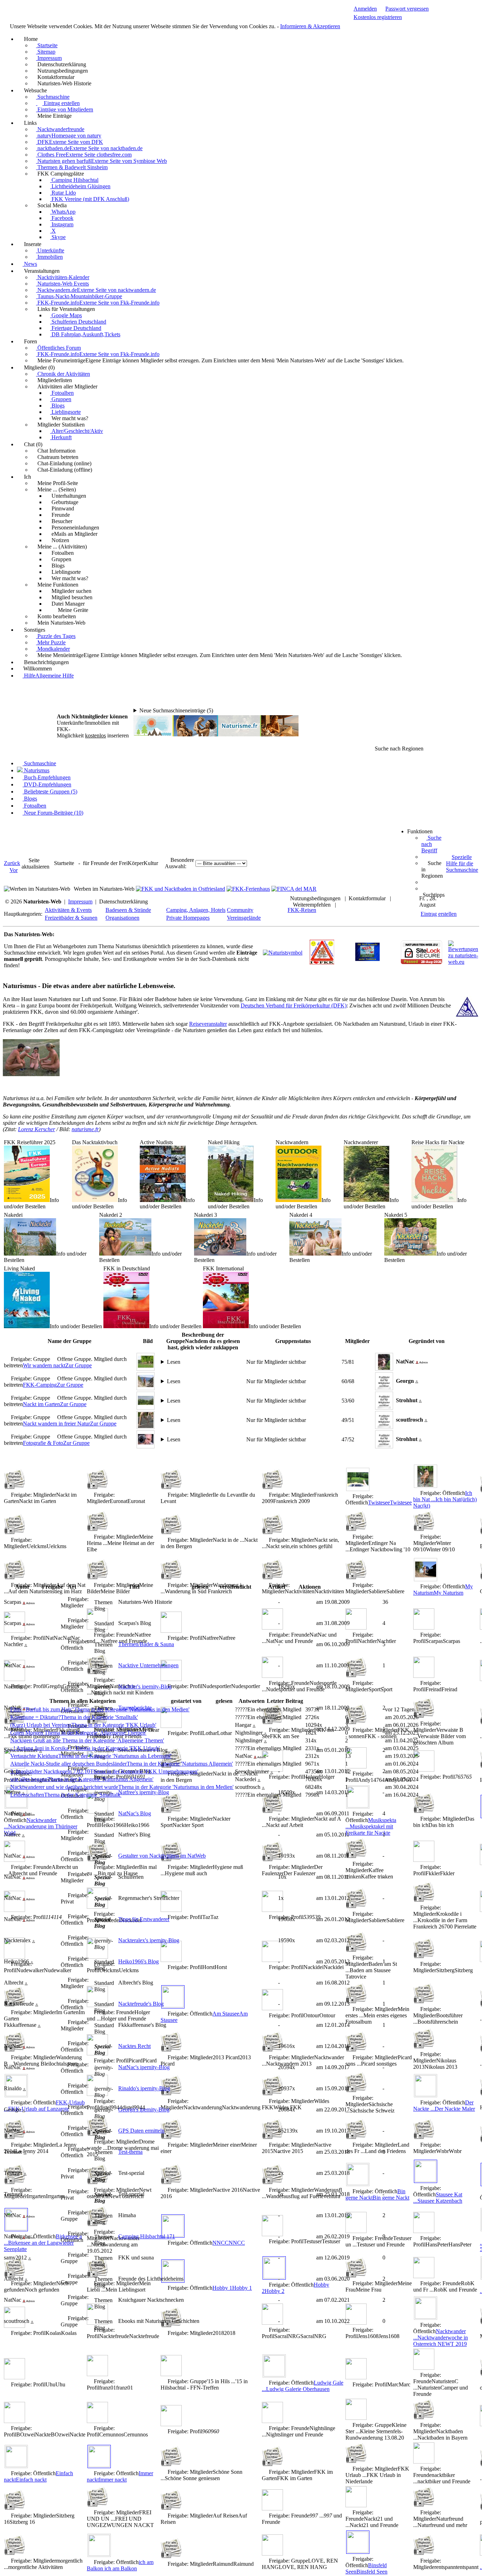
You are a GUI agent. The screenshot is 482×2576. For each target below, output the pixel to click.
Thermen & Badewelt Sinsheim (72, 167)
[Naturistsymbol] (283, 953)
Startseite (47, 45)
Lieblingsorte (65, 412)
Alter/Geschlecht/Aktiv (77, 431)
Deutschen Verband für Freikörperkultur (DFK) (294, 1005)
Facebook (62, 218)
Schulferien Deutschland (78, 322)
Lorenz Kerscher (37, 1129)
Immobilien (49, 257)
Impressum (49, 58)
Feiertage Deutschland (76, 328)
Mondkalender (53, 649)
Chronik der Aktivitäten (63, 374)
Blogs (57, 406)
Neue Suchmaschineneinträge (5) (176, 710)
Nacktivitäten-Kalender (63, 277)
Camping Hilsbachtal (74, 180)
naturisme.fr (85, 1129)
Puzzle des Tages (56, 636)
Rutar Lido (63, 193)
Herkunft (61, 437)
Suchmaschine (53, 97)
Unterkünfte (50, 250)
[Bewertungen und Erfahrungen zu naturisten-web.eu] (463, 962)
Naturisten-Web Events (62, 284)
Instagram (62, 224)
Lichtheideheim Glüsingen (80, 186)
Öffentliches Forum (58, 348)
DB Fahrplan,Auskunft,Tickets (85, 334)
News (30, 264)
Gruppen (61, 399)
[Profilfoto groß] (384, 1361)
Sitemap (46, 52)
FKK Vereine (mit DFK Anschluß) (90, 199)
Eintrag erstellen (61, 103)
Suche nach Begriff (431, 844)
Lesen (174, 1362)
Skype (58, 237)
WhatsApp (63, 212)
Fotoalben (62, 393)
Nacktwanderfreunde (60, 129)
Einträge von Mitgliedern (65, 109)
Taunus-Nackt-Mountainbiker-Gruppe (79, 296)
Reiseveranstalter (208, 1024)
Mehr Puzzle (51, 642)
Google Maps (66, 315)
